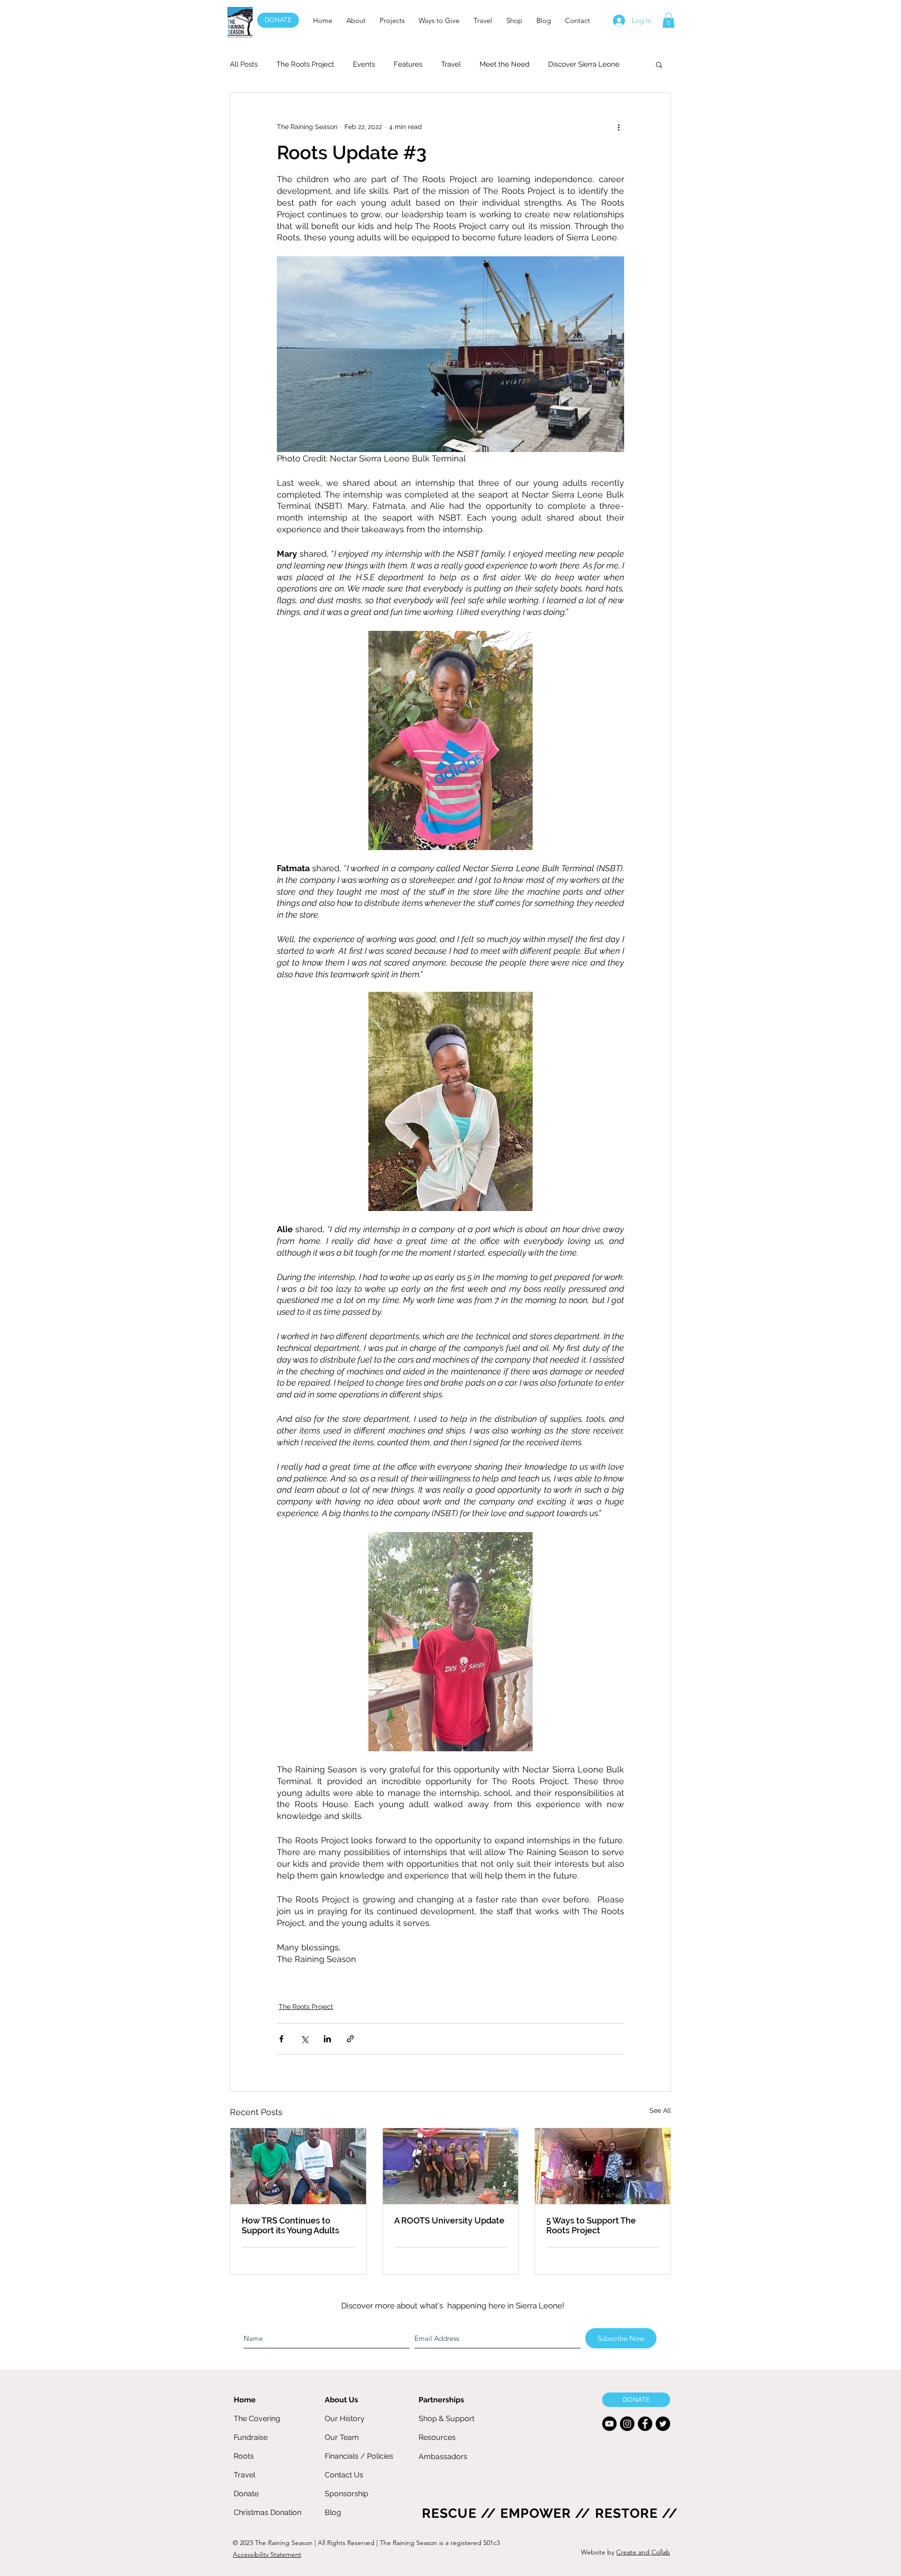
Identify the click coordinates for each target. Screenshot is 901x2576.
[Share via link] (350, 2039)
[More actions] (618, 127)
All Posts (244, 64)
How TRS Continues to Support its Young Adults (290, 2225)
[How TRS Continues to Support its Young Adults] (298, 2166)
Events (364, 64)
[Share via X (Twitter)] (304, 2039)
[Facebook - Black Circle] (645, 2424)
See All (660, 2110)
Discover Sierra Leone (584, 64)
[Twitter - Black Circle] (663, 2424)
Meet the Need (504, 64)
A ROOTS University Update (449, 2220)
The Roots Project (305, 64)
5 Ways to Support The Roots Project (591, 2225)
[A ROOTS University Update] (451, 2166)
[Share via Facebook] (281, 2039)
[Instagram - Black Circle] (627, 2424)
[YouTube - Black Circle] (609, 2424)
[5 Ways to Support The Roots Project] (603, 2166)
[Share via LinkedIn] (327, 2039)
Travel (451, 64)
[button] (356, 20)
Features (408, 64)
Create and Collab (643, 2552)
